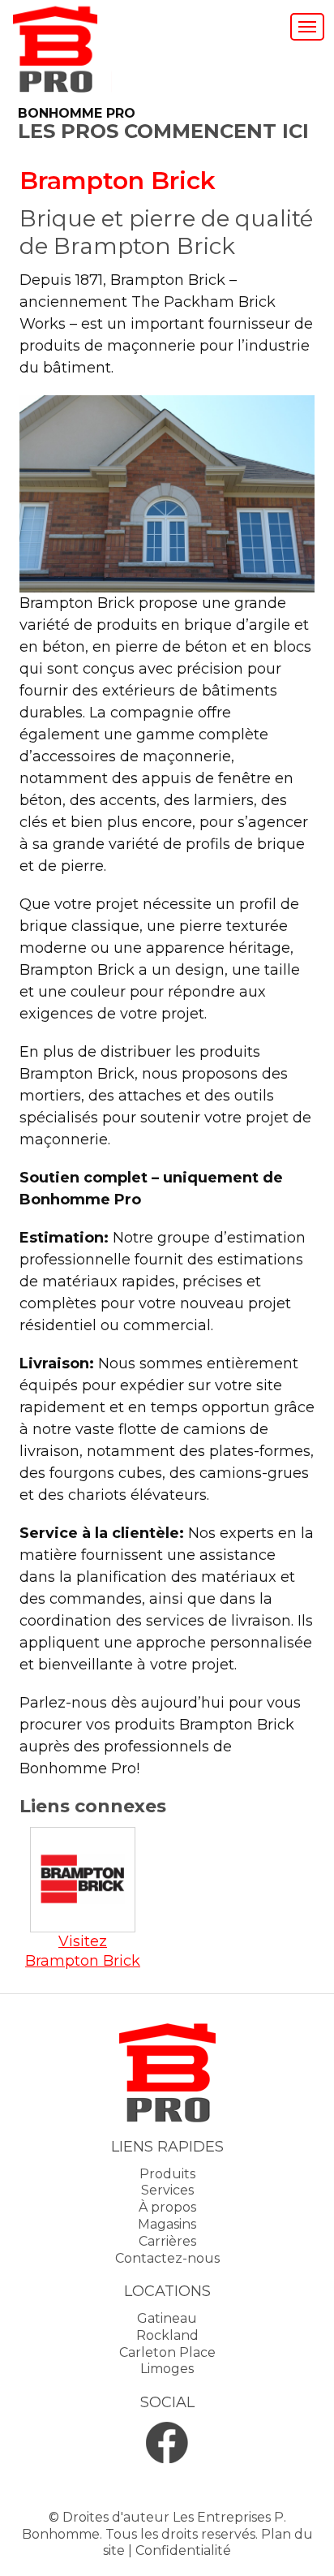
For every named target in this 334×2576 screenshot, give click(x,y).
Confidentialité (183, 2550)
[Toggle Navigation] (307, 27)
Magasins (167, 2224)
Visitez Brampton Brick (83, 1951)
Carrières (167, 2241)
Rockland (167, 2335)
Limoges (167, 2369)
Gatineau (167, 2318)
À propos (167, 2207)
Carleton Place (167, 2352)
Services (167, 2190)
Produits (167, 2174)
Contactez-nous (167, 2258)
